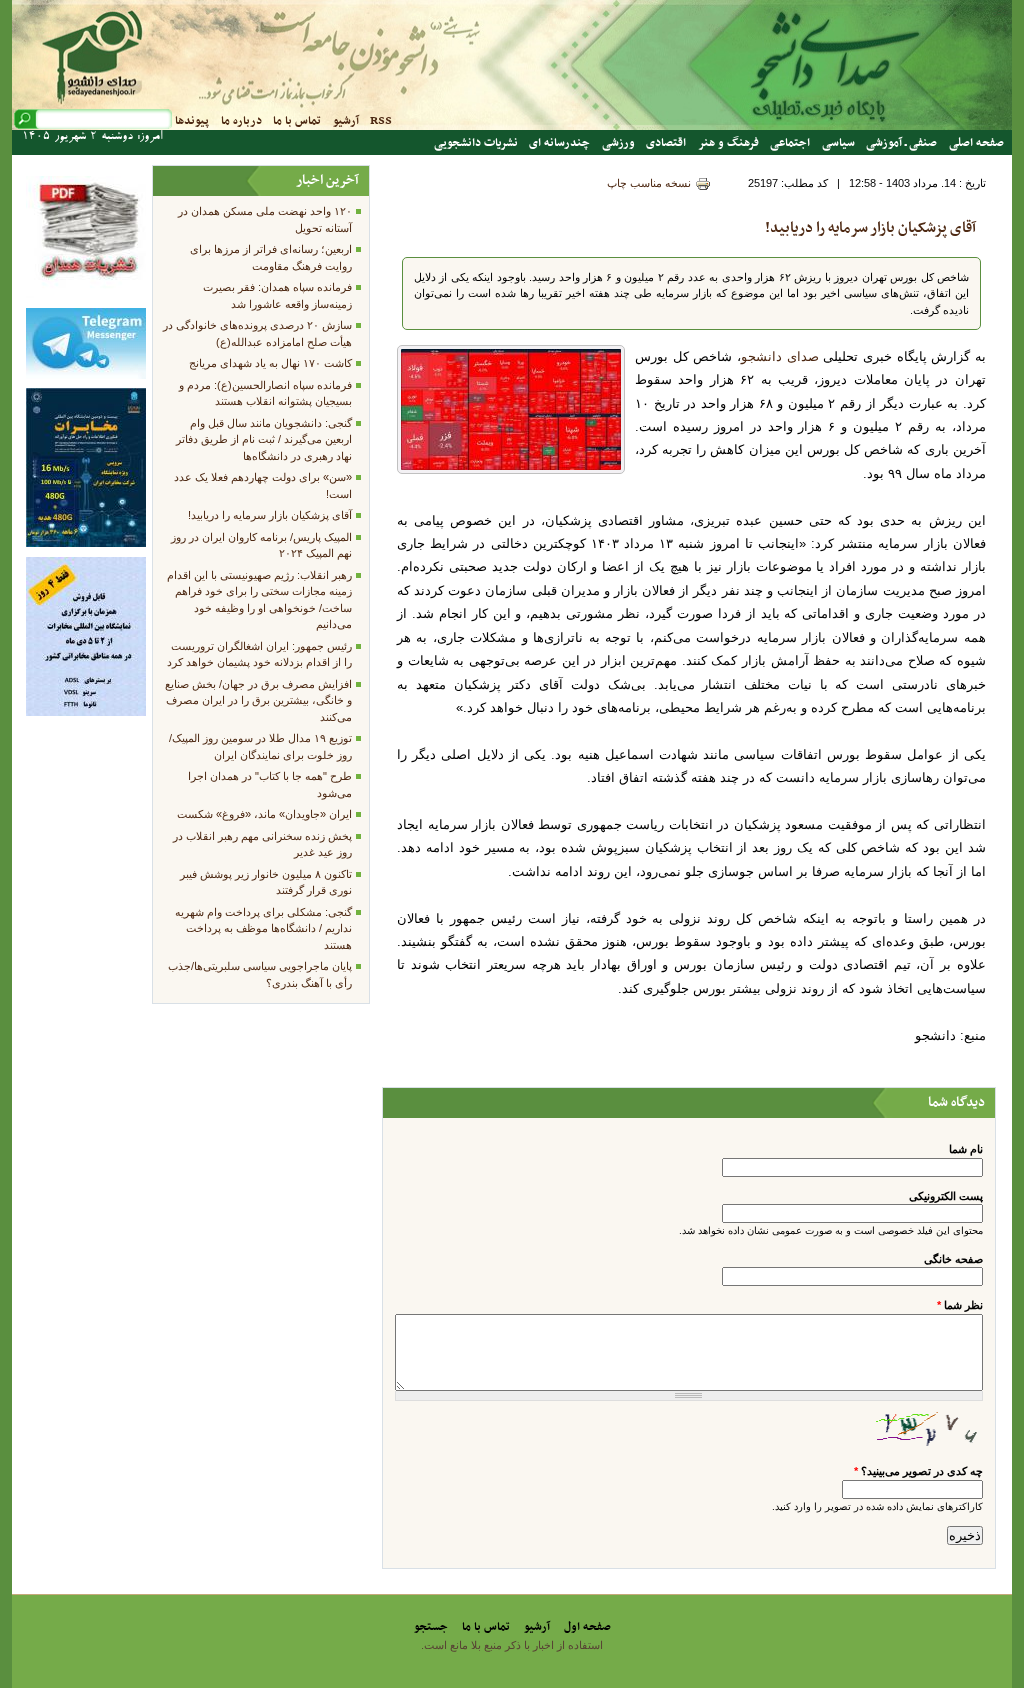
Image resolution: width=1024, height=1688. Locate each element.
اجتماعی (790, 143)
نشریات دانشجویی (476, 143)
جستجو (431, 1627)
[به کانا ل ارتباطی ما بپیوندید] (86, 375)
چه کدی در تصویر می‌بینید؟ (918, 1471)
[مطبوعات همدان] (86, 294)
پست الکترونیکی (946, 1196)
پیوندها (192, 121)
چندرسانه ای (559, 143)
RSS (381, 121)
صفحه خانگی (953, 1259)
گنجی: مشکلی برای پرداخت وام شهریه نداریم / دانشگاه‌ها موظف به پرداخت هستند (263, 928)
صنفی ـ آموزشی (901, 143)
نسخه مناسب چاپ (649, 183)
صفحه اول (587, 1627)
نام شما (966, 1149)
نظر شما (960, 1305)
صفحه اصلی (976, 143)
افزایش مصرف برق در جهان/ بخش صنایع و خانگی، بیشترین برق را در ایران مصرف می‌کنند (258, 700)
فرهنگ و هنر (728, 143)
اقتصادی (666, 143)
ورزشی (618, 143)
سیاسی (838, 143)
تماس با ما (297, 121)
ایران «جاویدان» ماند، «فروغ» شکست (264, 814)
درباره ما (241, 121)
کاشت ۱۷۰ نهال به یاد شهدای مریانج (270, 363)
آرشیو (346, 121)
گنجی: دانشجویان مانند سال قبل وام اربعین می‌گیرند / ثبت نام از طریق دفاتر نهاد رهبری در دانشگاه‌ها (264, 439)
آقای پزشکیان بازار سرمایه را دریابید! (870, 228)
